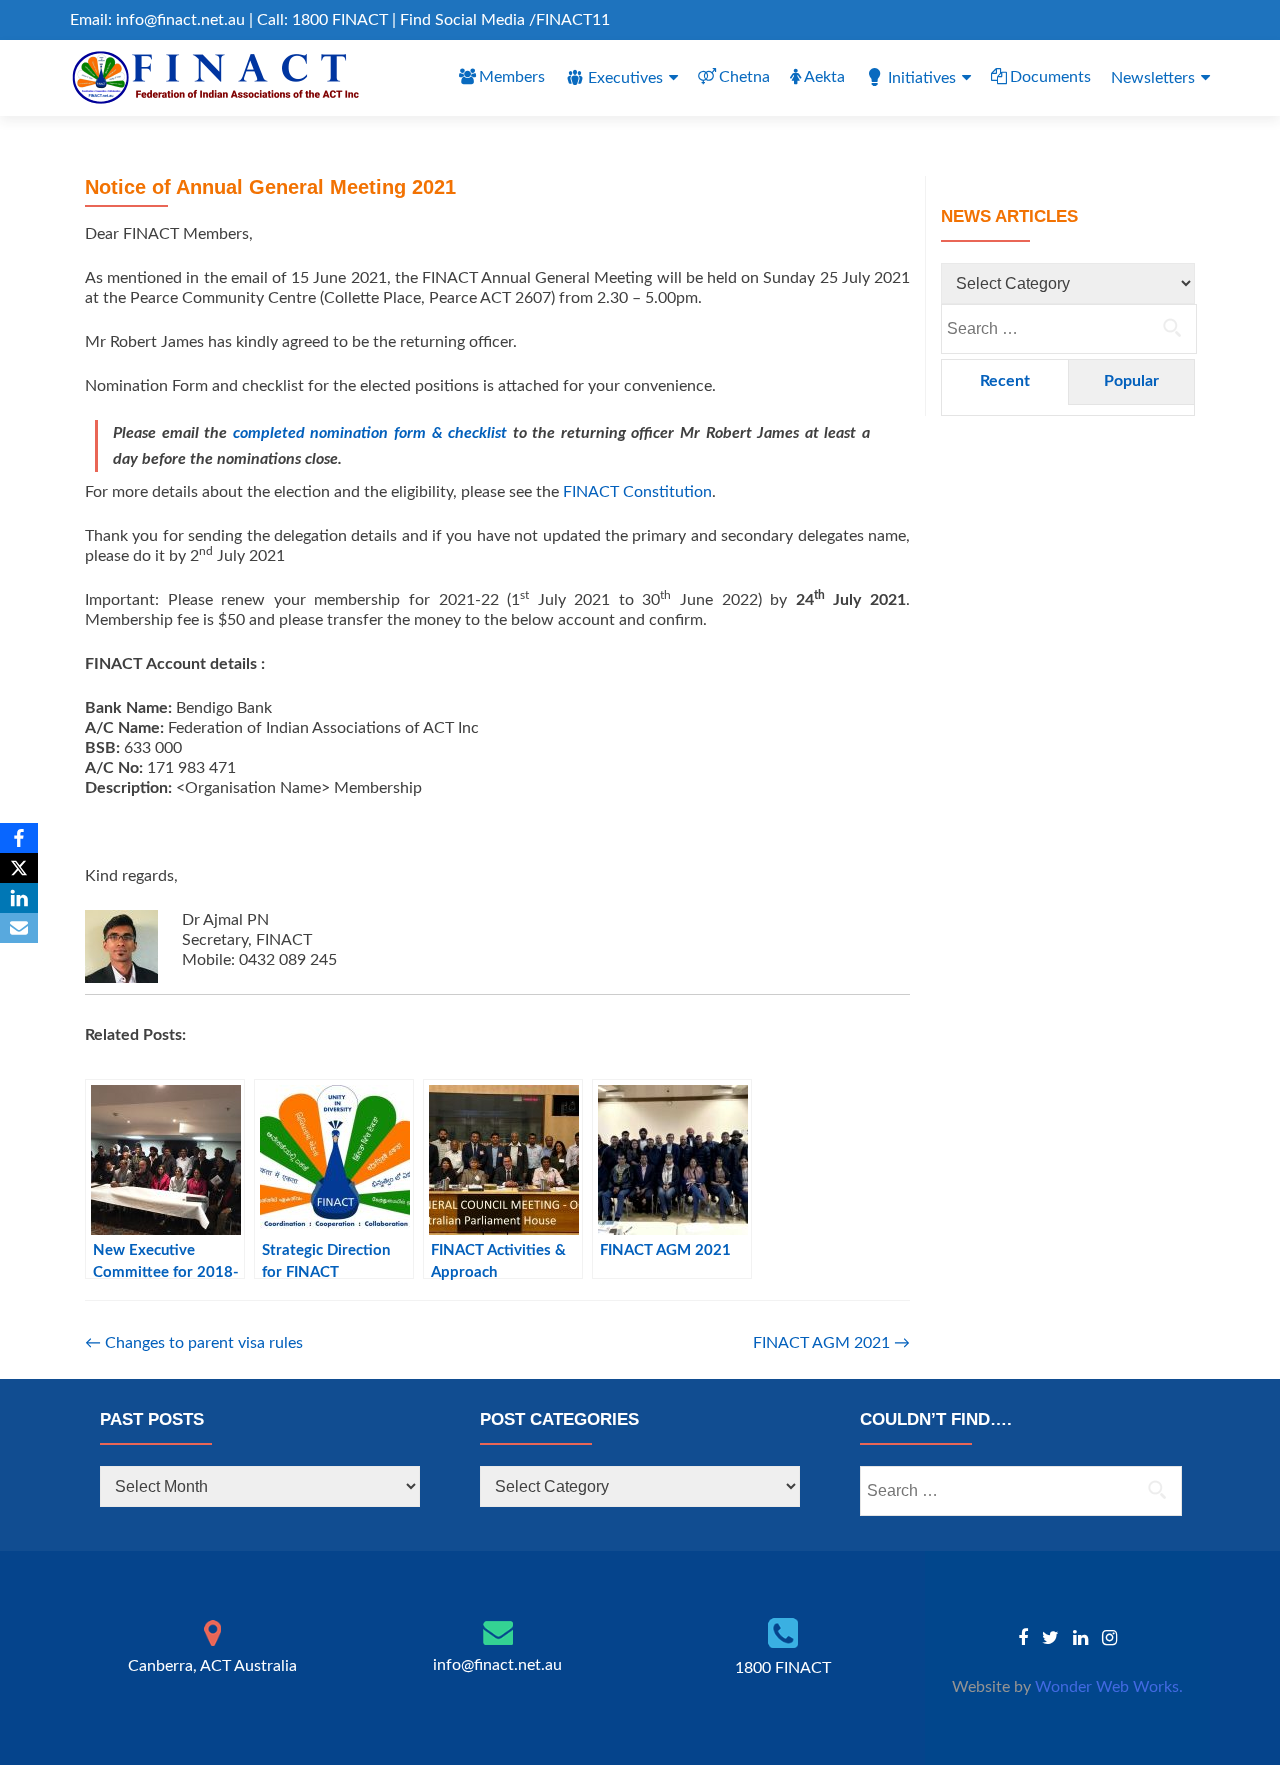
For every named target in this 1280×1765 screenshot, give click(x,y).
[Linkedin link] (1080, 1638)
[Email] (19, 928)
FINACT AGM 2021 (831, 1343)
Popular (1131, 381)
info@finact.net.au (497, 1665)
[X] (19, 868)
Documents (1050, 77)
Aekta (824, 77)
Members (512, 77)
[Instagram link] (1109, 1638)
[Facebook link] (1023, 1638)
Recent (1005, 381)
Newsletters (1153, 78)
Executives (625, 78)
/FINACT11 (569, 20)
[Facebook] (19, 838)
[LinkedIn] (19, 898)
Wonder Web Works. (1109, 1687)
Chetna (744, 77)
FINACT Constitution (637, 492)
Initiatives (922, 78)
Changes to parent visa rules (194, 1343)
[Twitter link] (1050, 1638)
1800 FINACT (783, 1668)
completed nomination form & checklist (370, 433)
